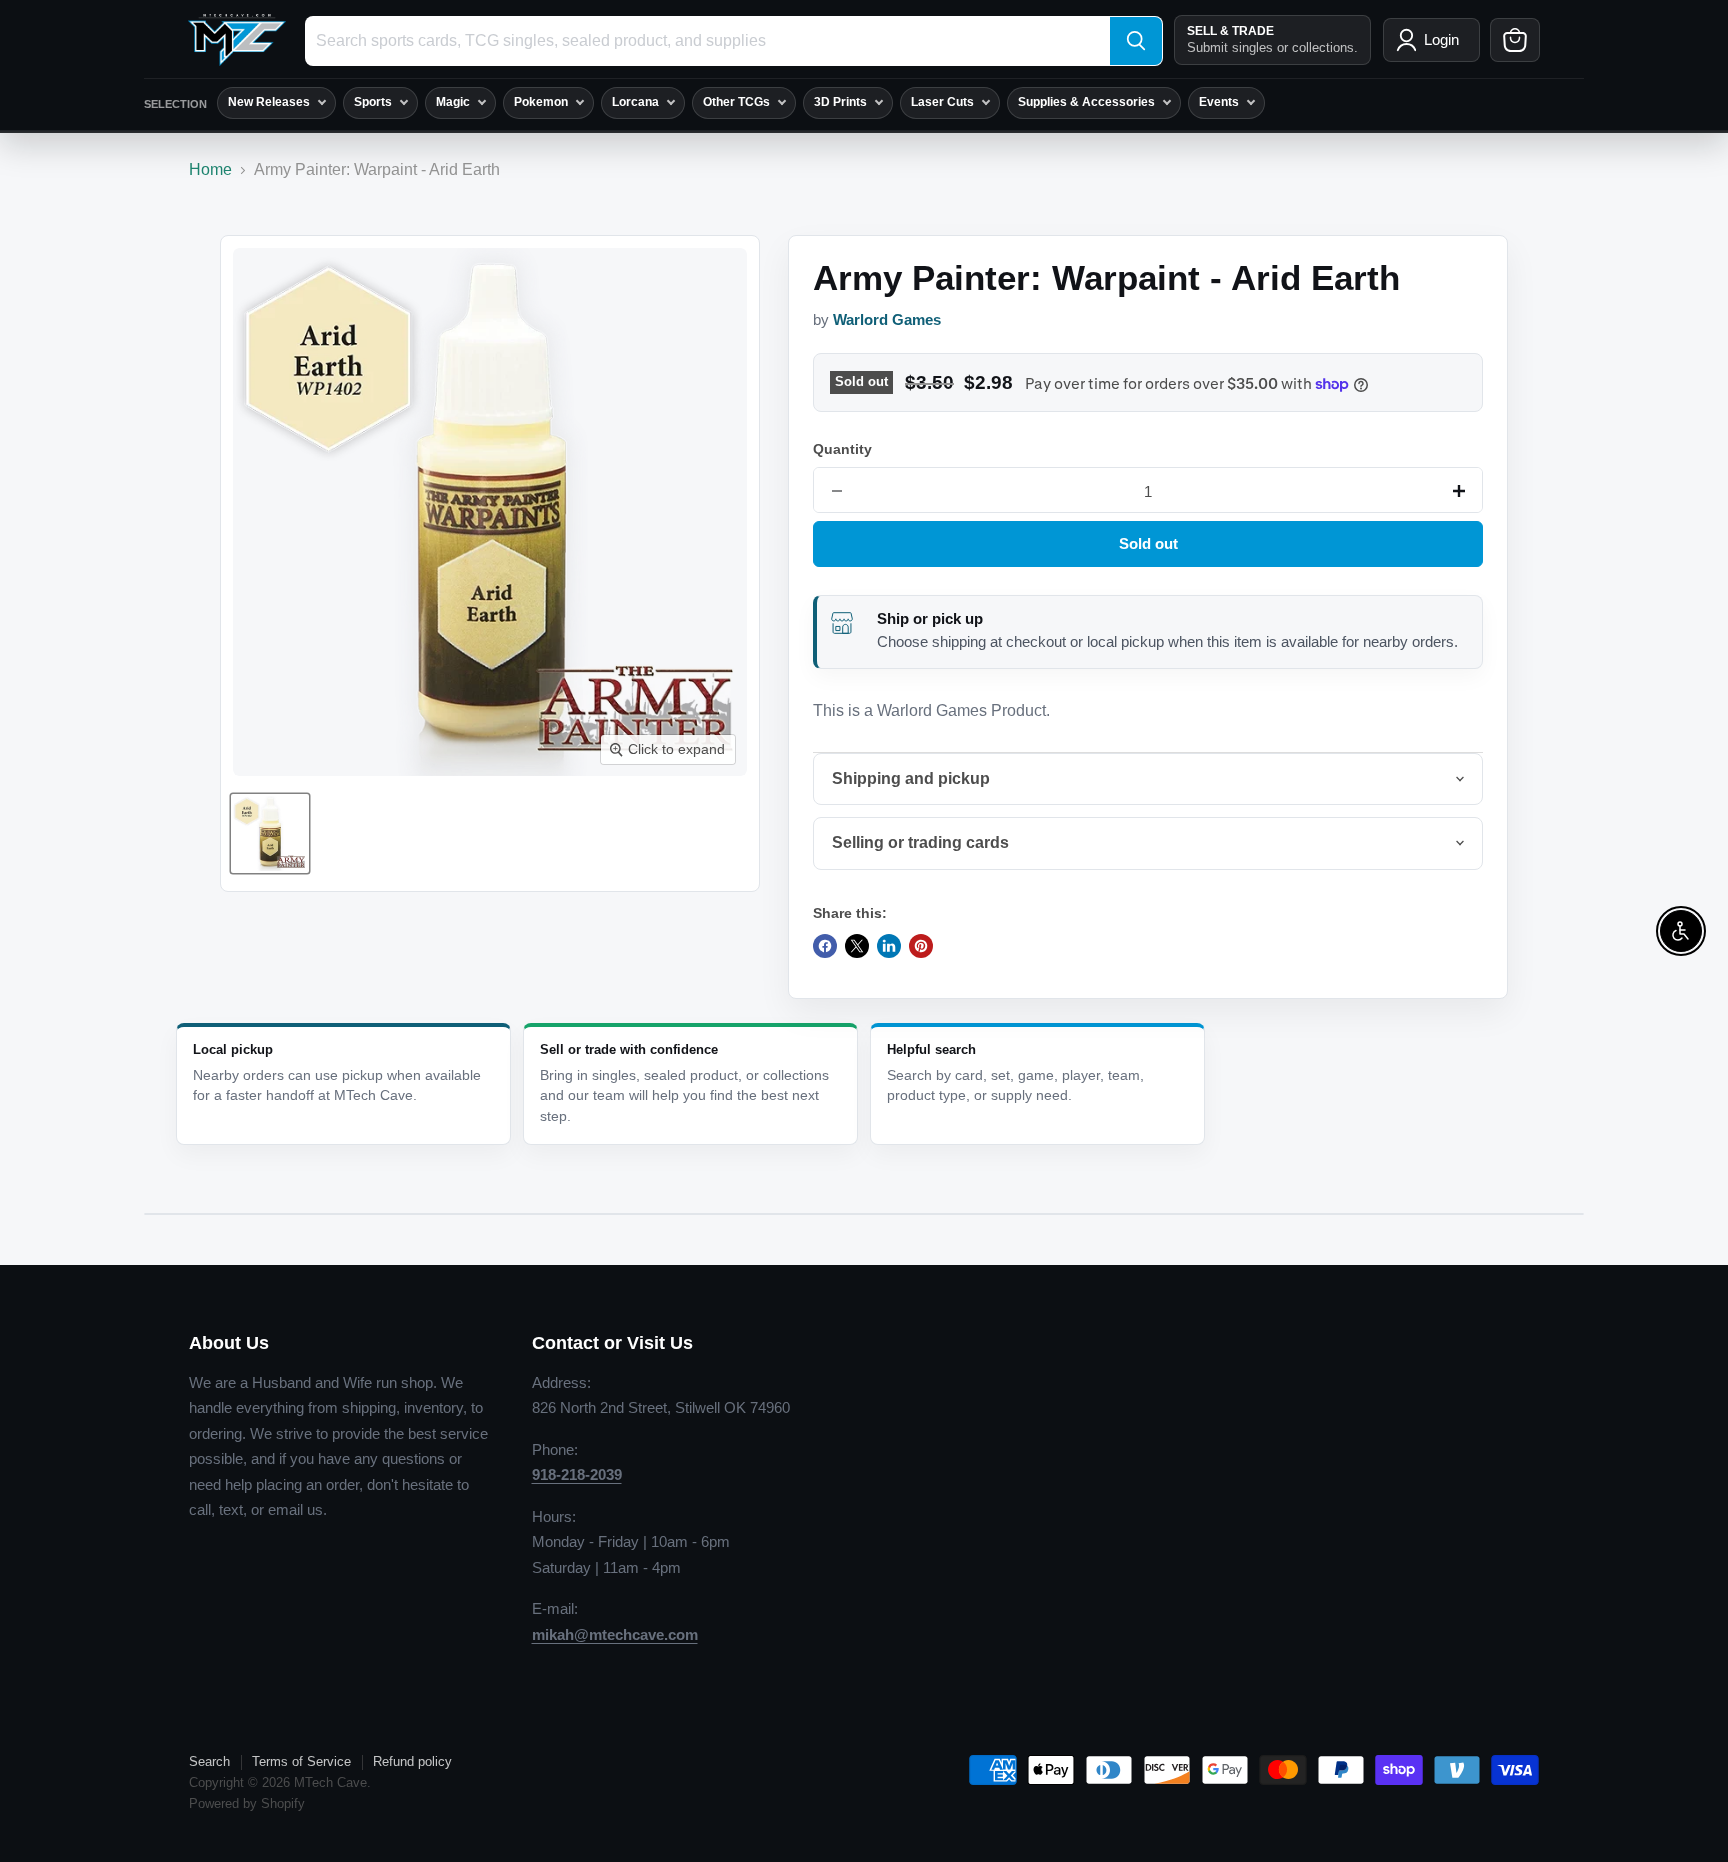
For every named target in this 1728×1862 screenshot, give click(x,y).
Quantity (842, 449)
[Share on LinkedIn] (889, 946)
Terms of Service (301, 1761)
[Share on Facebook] (825, 946)
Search (209, 1761)
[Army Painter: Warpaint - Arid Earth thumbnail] (270, 833)
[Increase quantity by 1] (1459, 491)
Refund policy (412, 1761)
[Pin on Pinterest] (921, 946)
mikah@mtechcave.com (615, 1634)
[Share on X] (857, 946)
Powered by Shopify (247, 1803)
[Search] (1136, 41)
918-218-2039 (577, 1474)
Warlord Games (887, 320)
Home (210, 169)
